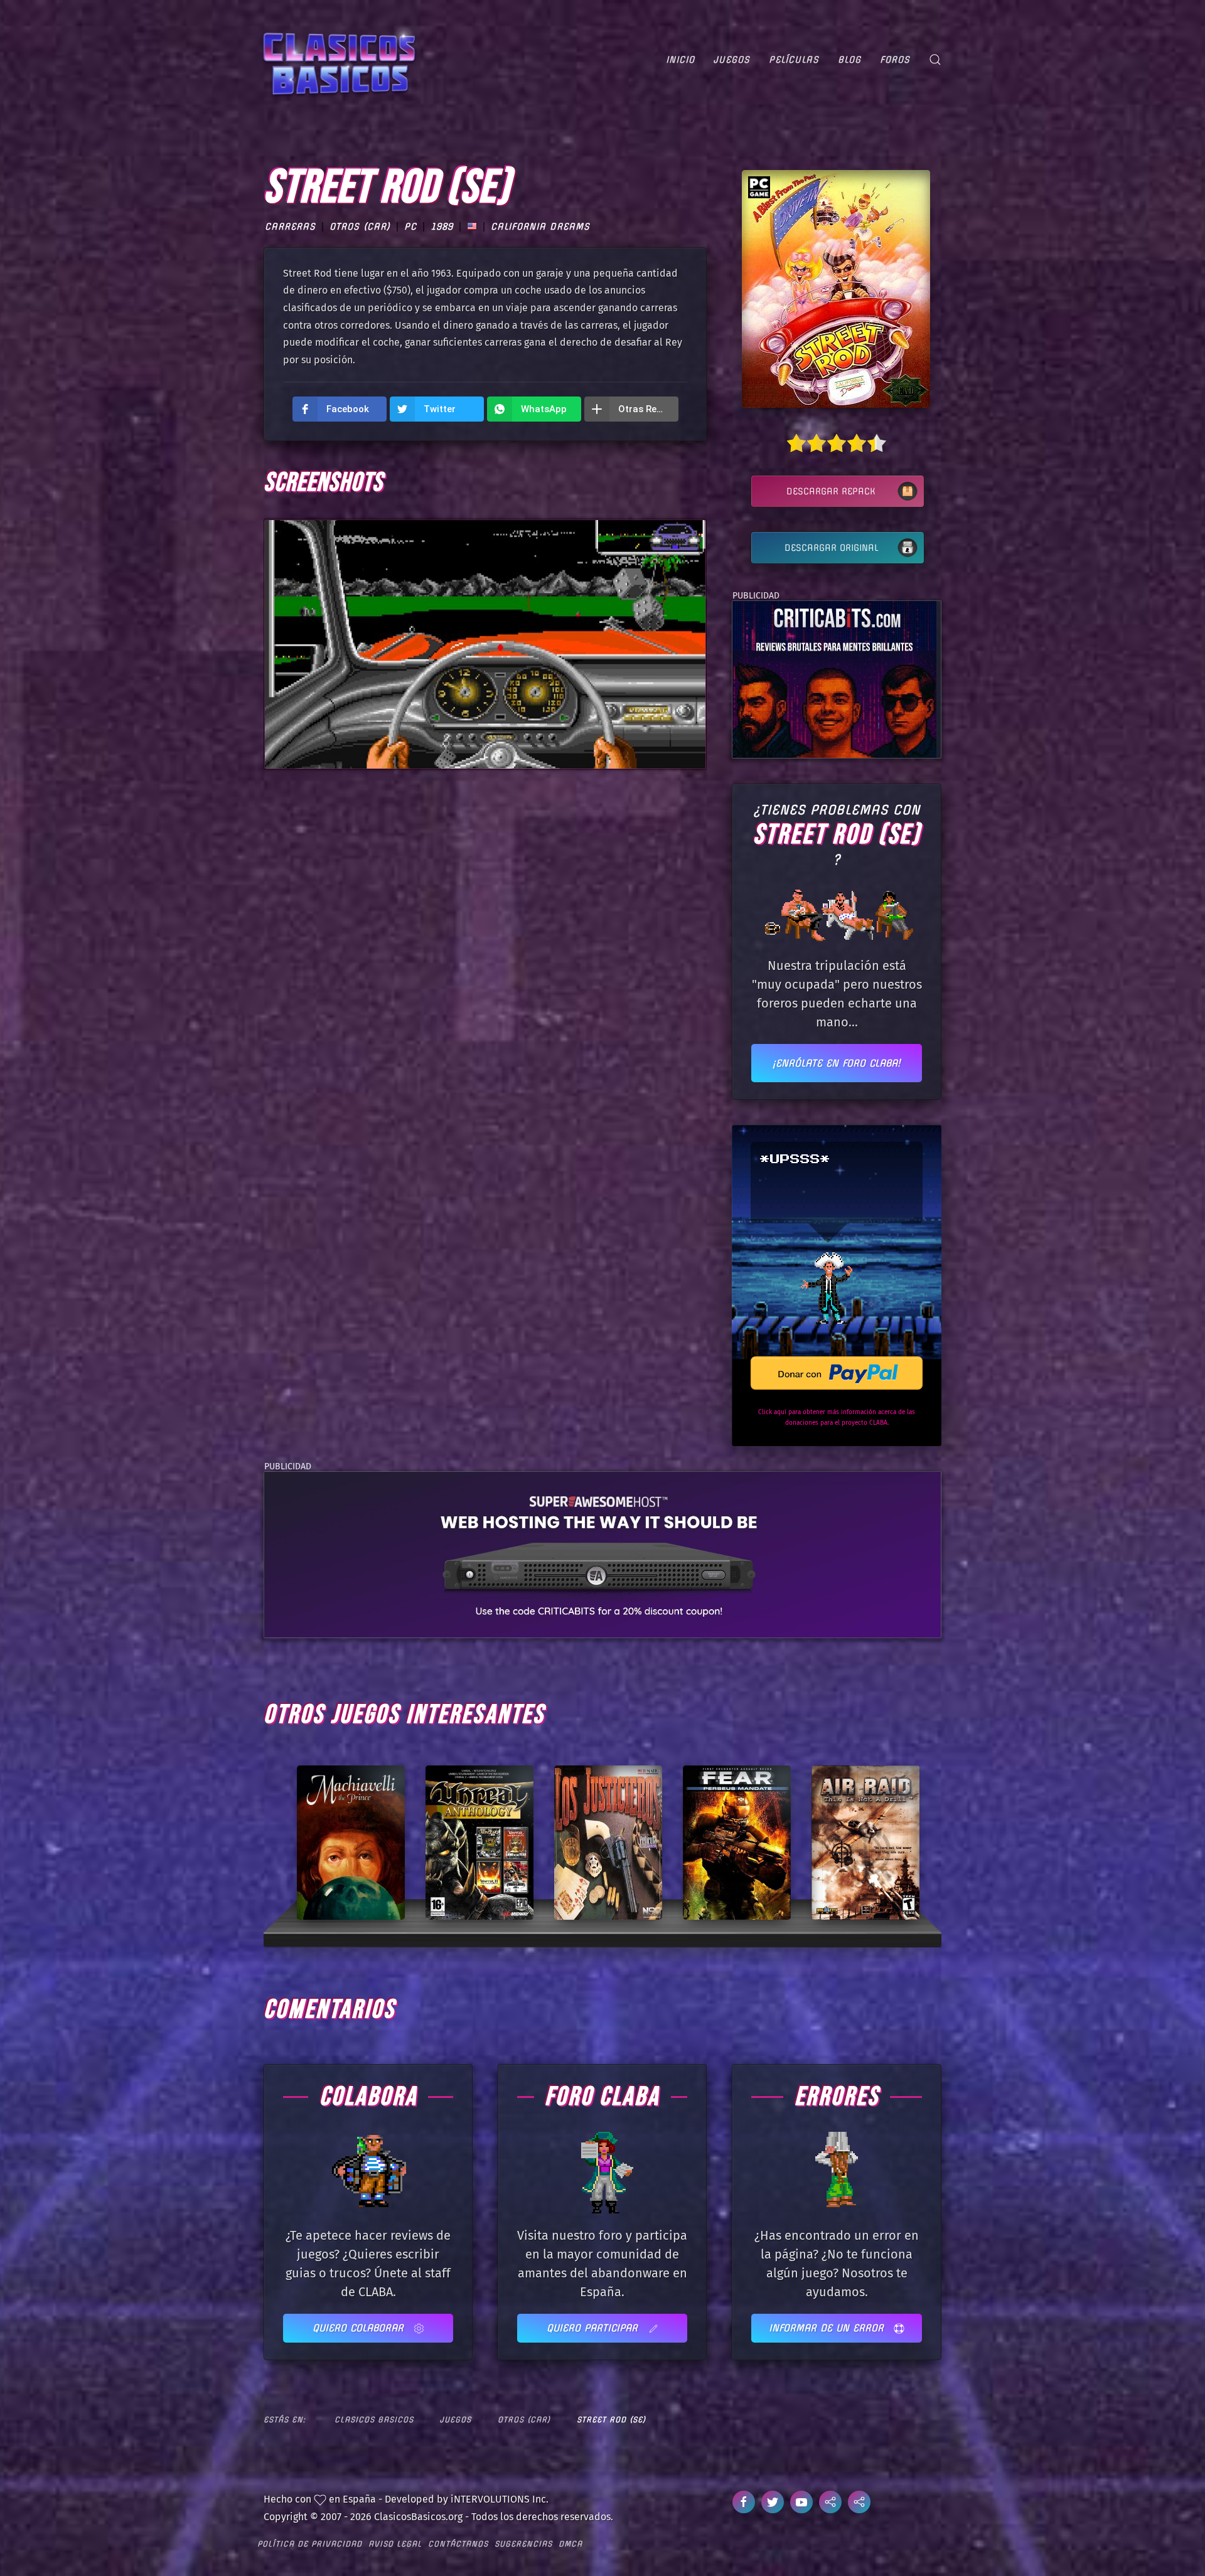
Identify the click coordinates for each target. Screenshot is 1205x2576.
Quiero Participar (594, 2328)
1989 (442, 226)
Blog (849, 60)
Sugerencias (523, 2544)
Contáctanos (458, 2544)
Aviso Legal (395, 2544)
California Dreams (540, 226)
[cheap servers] (602, 1554)
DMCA (570, 2544)
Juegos (732, 60)
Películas (794, 60)
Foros (895, 60)
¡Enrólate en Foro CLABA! (837, 1063)
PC (410, 226)
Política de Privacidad (310, 2544)
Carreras (290, 226)
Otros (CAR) (360, 226)
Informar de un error (828, 2328)
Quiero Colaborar (360, 2328)
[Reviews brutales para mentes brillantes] (834, 679)
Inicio (680, 60)
